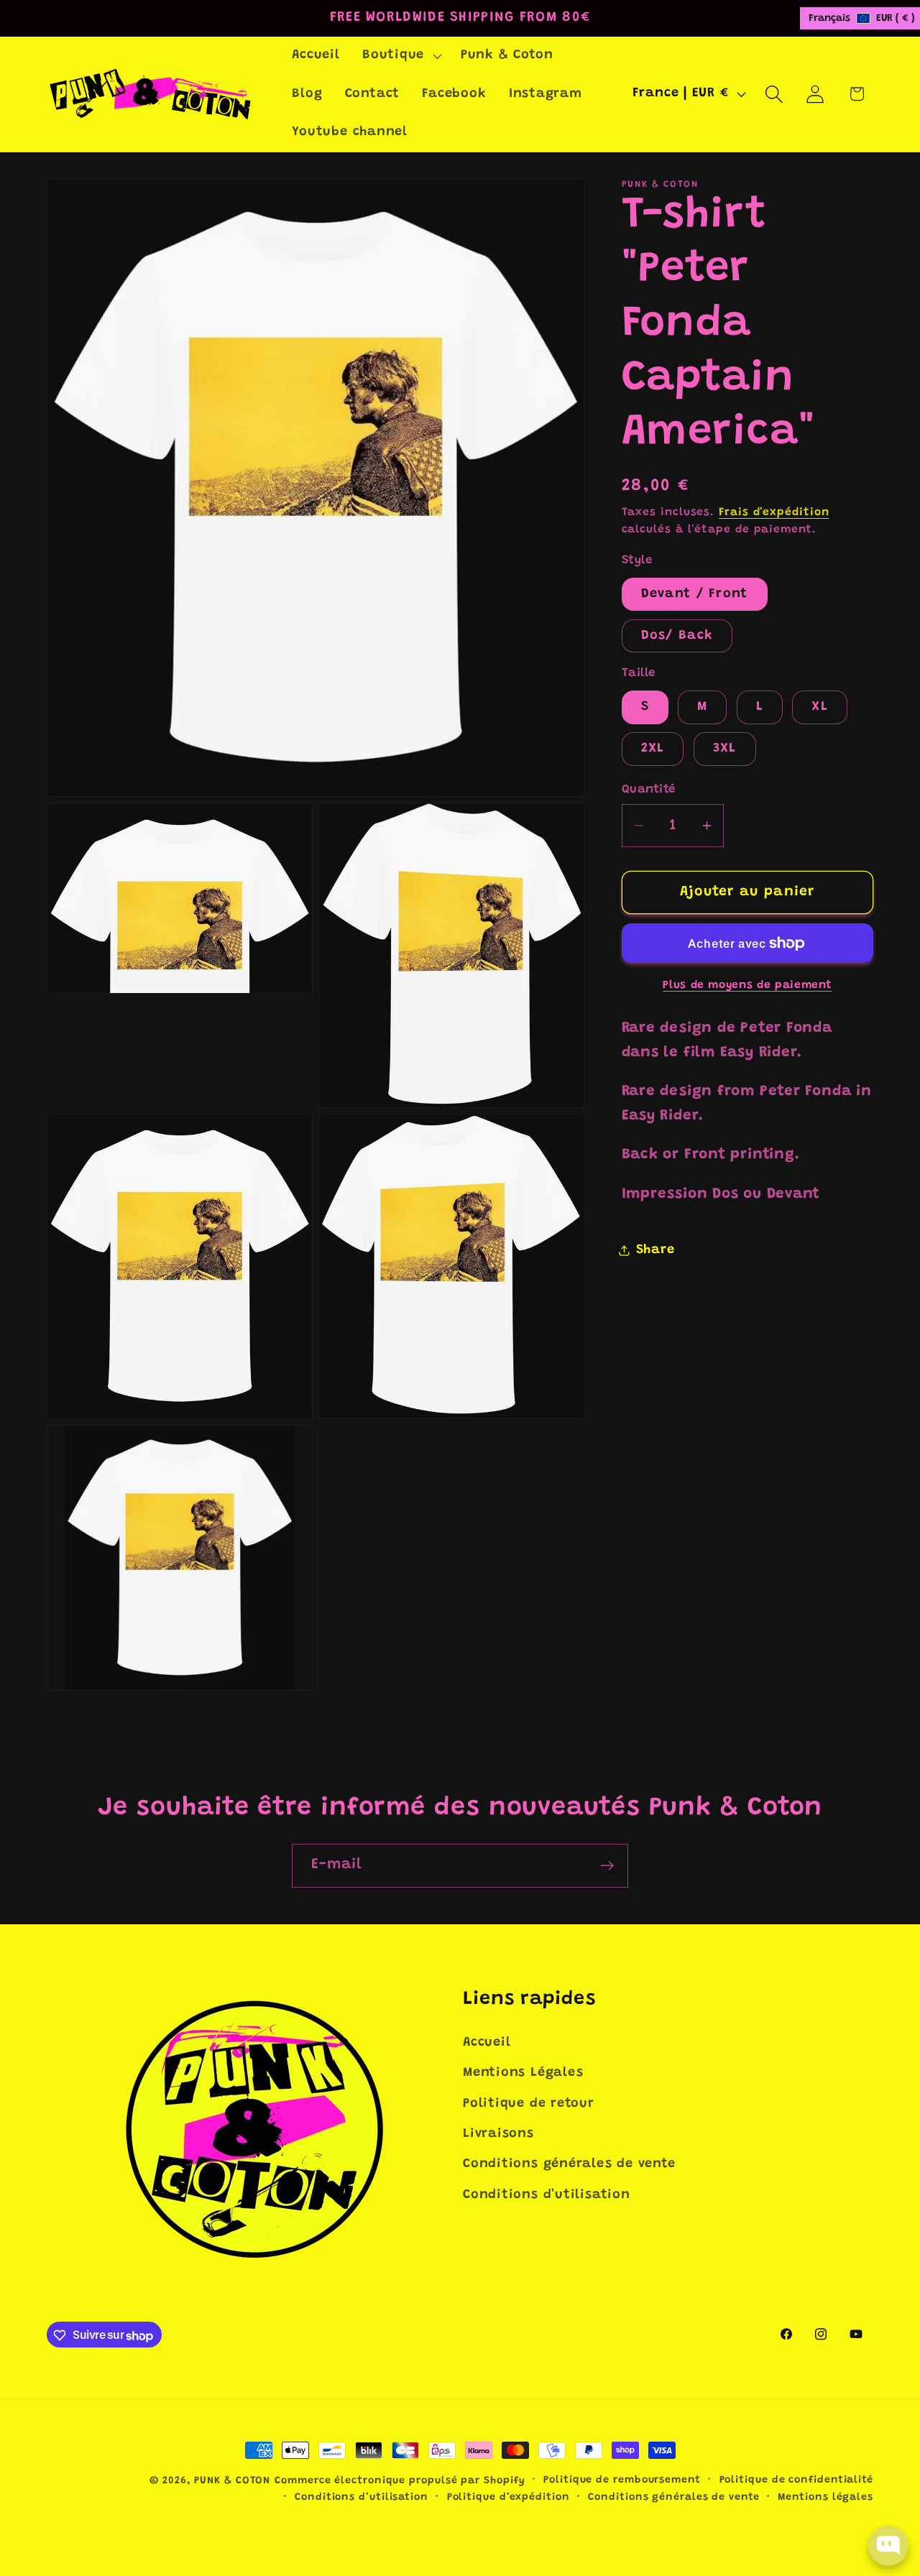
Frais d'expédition (774, 512)
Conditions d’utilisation (362, 2498)
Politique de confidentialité (796, 2480)
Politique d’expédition (509, 2498)
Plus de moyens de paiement (747, 985)
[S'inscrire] (607, 1866)
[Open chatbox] (888, 2546)
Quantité (649, 789)
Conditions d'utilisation (547, 2195)
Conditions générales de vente (569, 2165)
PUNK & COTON (232, 2481)
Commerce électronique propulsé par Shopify (400, 2481)
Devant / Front (695, 594)
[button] (400, 56)
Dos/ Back (677, 636)
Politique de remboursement (622, 2480)
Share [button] (655, 1250)
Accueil (487, 2043)
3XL (725, 749)
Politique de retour (529, 2104)
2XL (653, 749)
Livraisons (498, 2135)
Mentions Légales (523, 2074)
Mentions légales (825, 2498)
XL (820, 707)
